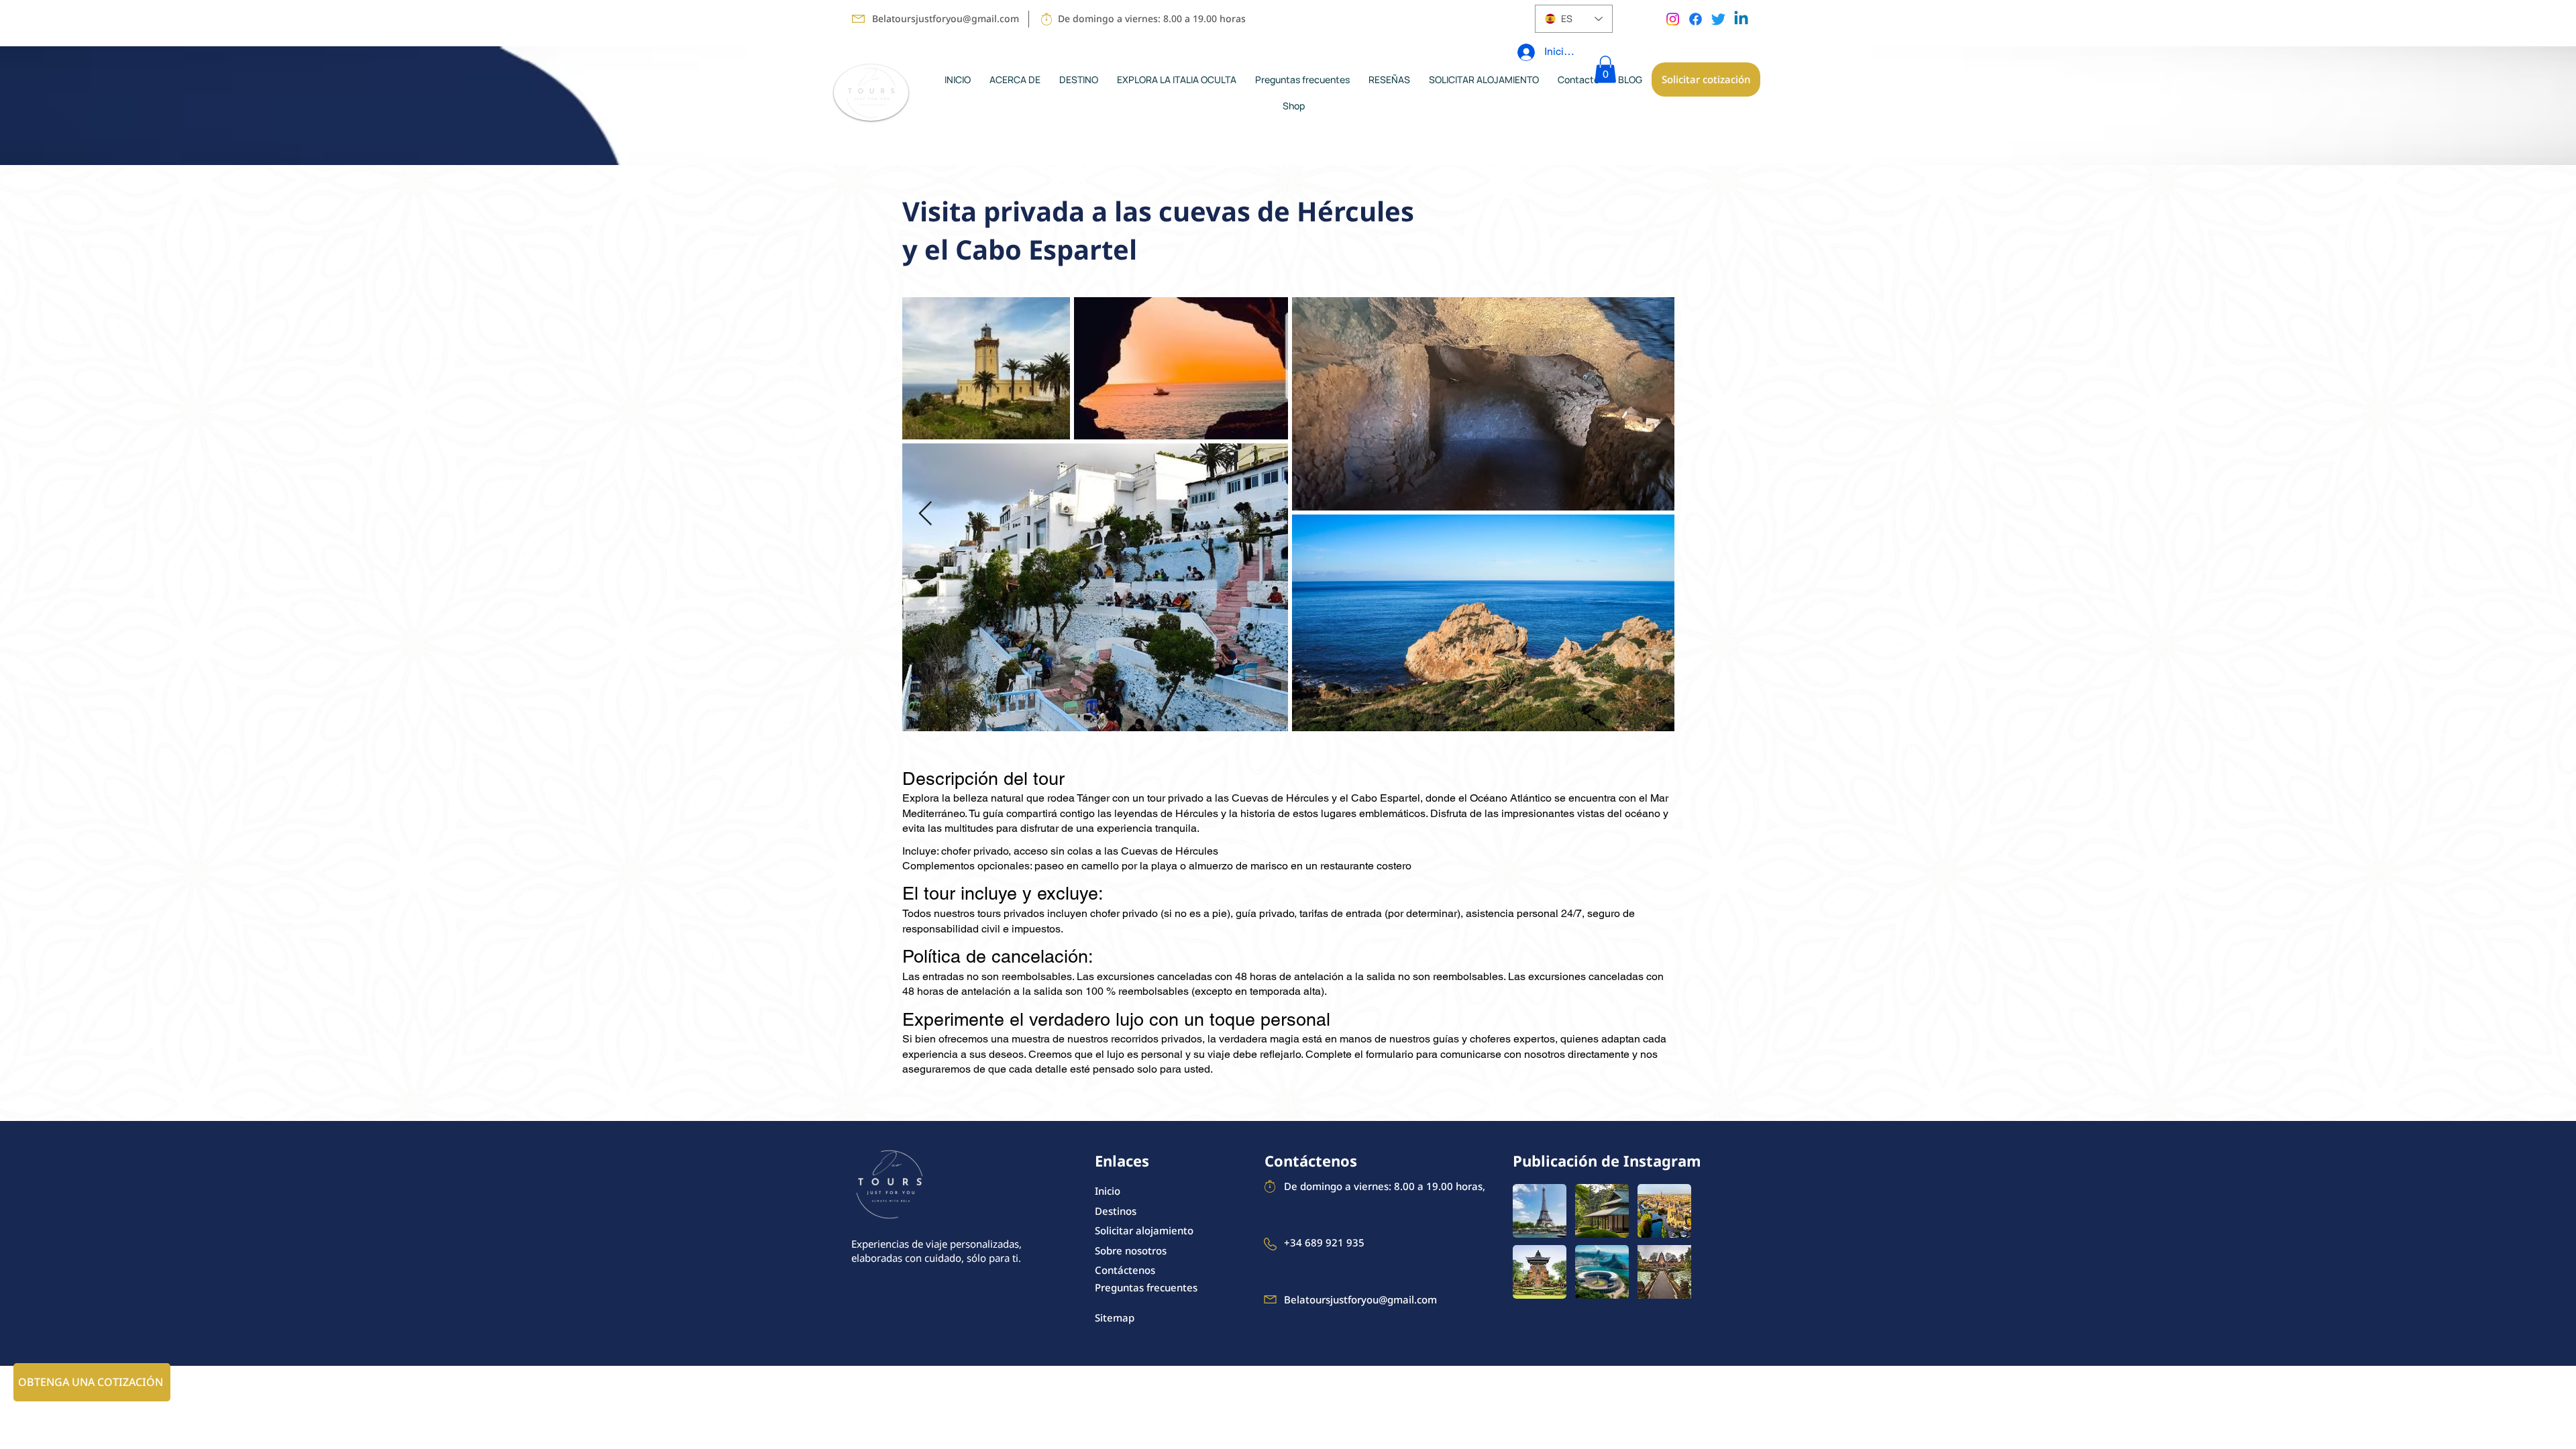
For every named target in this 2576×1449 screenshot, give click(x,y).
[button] (1605, 69)
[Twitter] (1718, 19)
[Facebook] (1696, 19)
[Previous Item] (925, 514)
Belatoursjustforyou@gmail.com (946, 18)
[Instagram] (1673, 19)
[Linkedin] (1741, 19)
